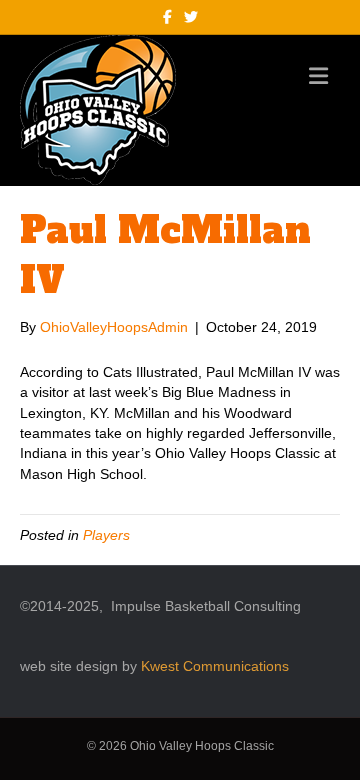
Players (106, 535)
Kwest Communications (215, 666)
